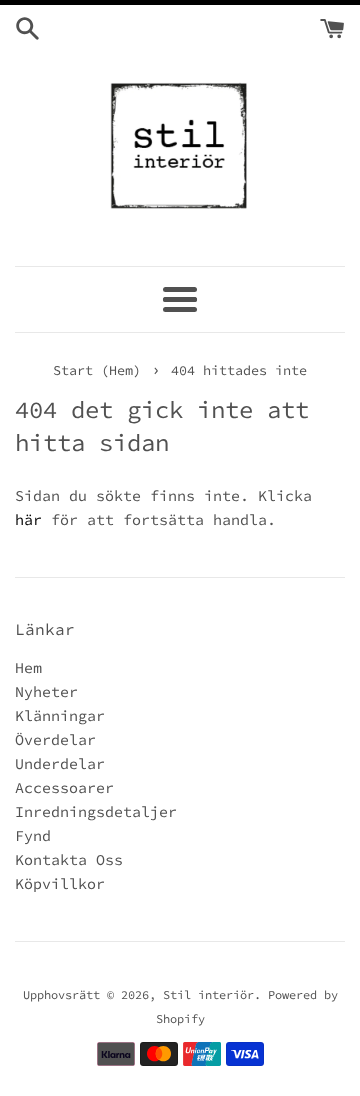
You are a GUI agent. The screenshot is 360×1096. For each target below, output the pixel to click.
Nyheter (46, 691)
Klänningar (60, 715)
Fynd (33, 835)
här (28, 519)
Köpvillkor (60, 883)
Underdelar (60, 763)
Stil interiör (208, 994)
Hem (28, 667)
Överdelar (55, 739)
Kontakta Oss (69, 859)
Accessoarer (64, 787)
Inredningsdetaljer (96, 811)
